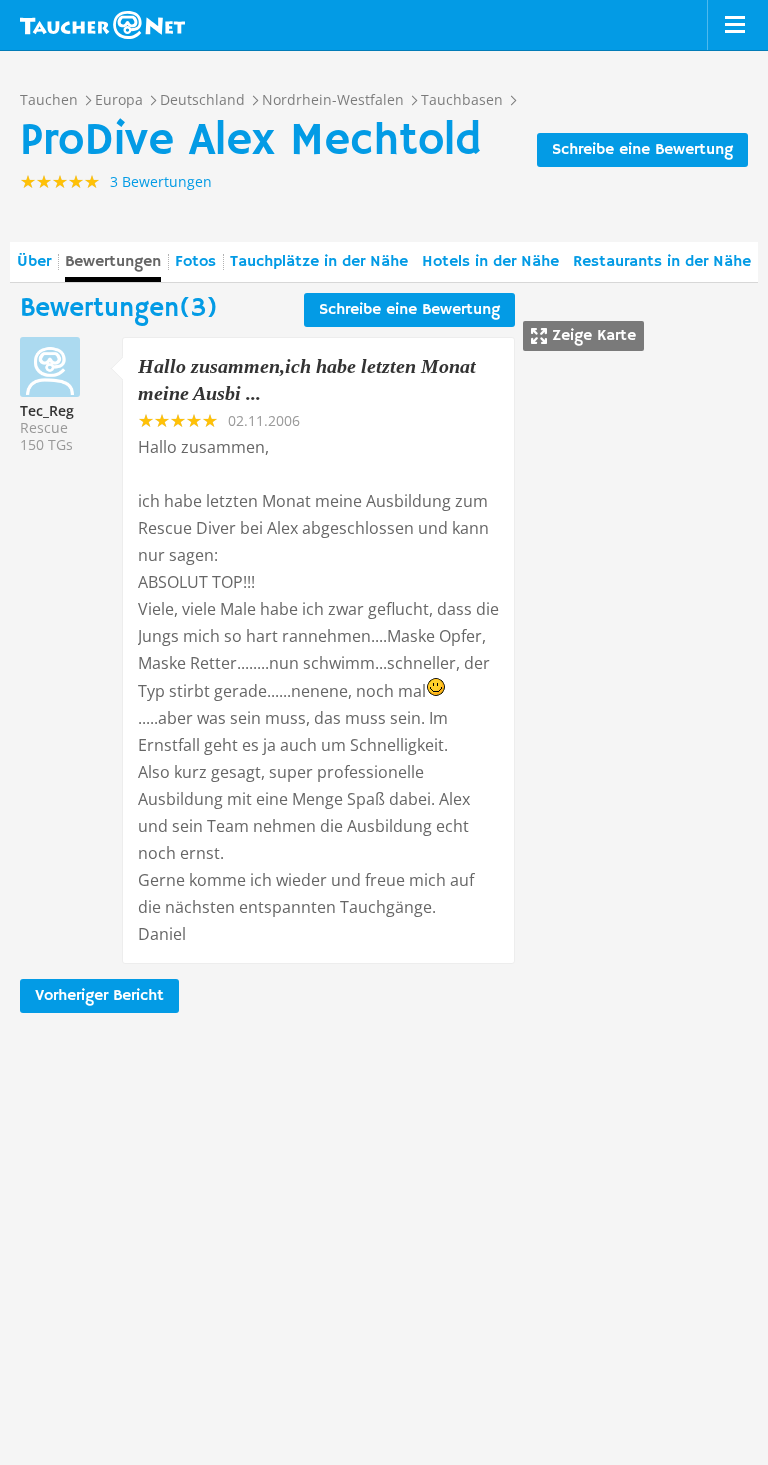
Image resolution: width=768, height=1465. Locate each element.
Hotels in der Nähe (490, 262)
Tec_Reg (47, 410)
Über (34, 262)
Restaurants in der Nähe (662, 262)
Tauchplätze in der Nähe (319, 262)
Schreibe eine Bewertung (642, 150)
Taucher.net (102, 25)
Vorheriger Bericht (99, 996)
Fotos (195, 262)
